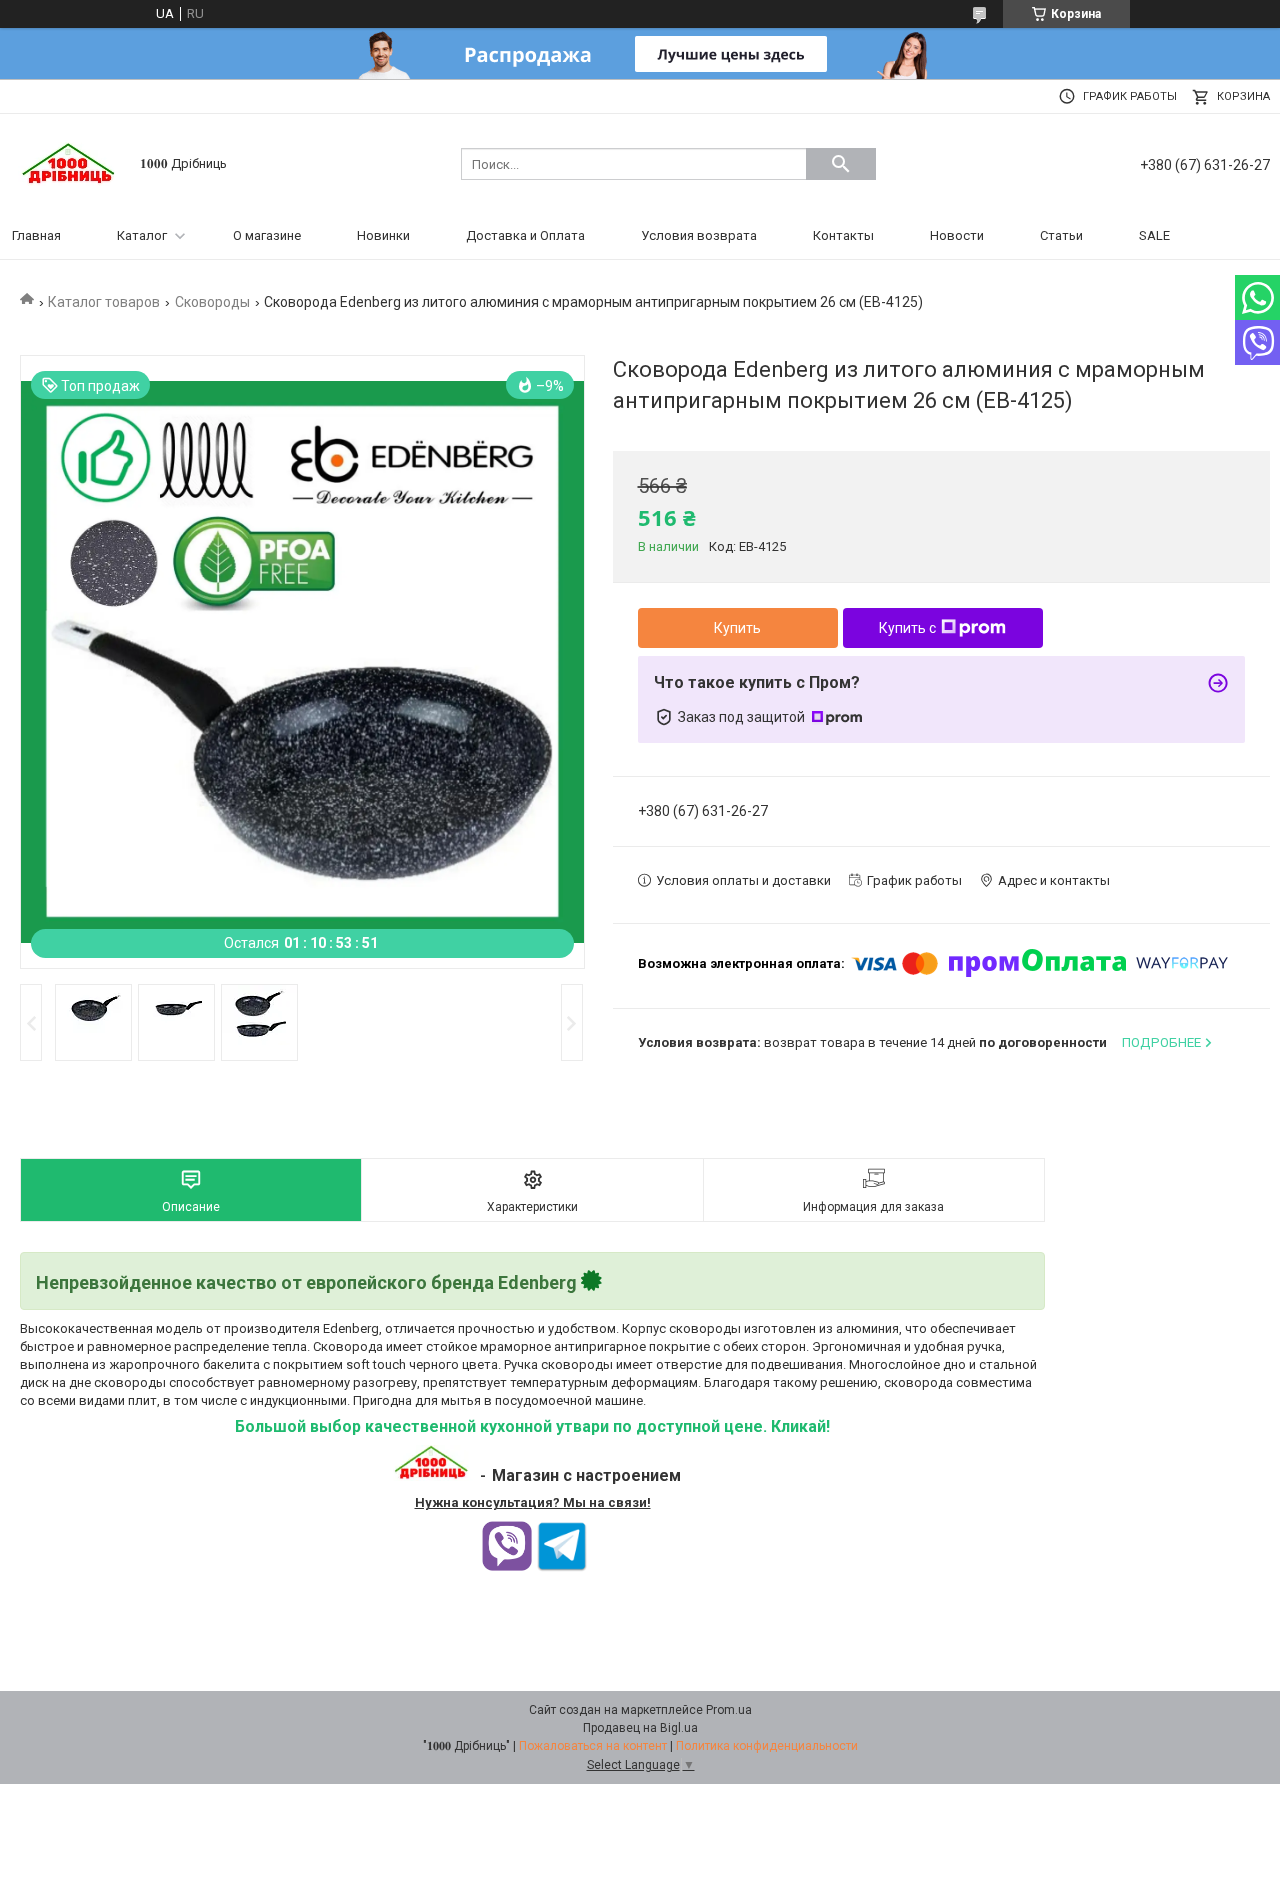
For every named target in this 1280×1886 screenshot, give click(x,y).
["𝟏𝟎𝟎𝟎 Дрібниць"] (70, 162)
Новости (957, 235)
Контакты (843, 235)
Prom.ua (729, 1710)
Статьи (1061, 235)
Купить (737, 628)
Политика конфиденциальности (767, 1746)
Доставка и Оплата (525, 235)
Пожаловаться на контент (593, 1746)
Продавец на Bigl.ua (640, 1728)
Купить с (907, 628)
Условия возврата (699, 235)
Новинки (383, 235)
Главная (36, 235)
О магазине (267, 235)
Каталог (142, 235)
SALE (1154, 235)
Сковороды (212, 302)
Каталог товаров (104, 302)
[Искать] (841, 164)
